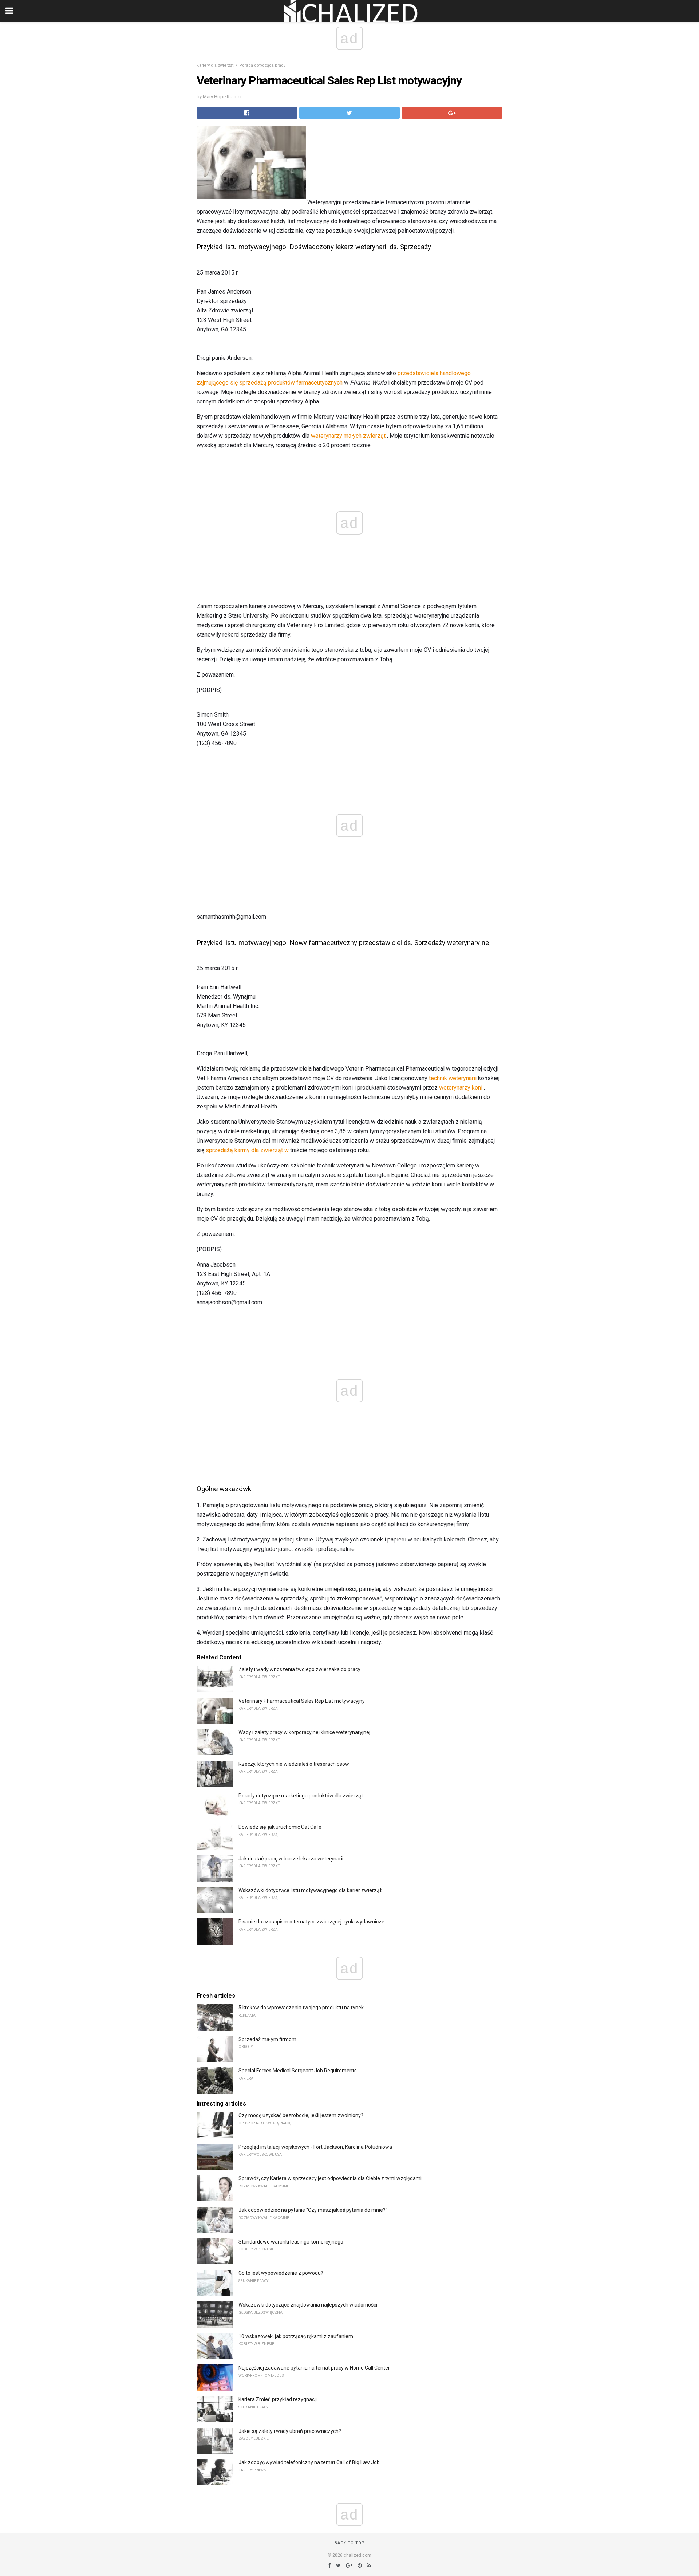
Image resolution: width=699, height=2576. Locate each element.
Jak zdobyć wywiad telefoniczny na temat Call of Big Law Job (309, 2462)
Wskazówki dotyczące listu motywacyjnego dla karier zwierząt (310, 1890)
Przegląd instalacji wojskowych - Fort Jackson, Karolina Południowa (315, 2147)
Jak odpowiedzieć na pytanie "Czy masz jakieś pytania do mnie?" (313, 2210)
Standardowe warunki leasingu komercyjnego (291, 2242)
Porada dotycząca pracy (262, 65)
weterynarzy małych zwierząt (348, 436)
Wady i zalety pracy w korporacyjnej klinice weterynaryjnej (304, 1732)
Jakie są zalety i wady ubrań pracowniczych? (290, 2431)
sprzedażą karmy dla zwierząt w (247, 1150)
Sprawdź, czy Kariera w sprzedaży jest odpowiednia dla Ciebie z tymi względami (330, 2178)
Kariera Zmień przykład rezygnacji (278, 2399)
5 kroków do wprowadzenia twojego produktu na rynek (301, 2008)
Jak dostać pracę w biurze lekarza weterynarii (291, 1859)
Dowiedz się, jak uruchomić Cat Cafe (280, 1827)
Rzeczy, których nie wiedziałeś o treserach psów (294, 1764)
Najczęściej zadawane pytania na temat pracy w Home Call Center (314, 2368)
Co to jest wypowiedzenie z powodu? (281, 2273)
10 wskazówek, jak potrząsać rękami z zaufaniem (296, 2336)
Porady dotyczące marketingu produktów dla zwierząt (301, 1796)
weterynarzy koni (461, 1088)
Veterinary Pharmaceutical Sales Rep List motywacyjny (302, 1701)
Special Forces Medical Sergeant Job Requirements (298, 2071)
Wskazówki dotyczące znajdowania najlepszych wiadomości (308, 2305)
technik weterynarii (453, 1078)
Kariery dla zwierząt (215, 65)
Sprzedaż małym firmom (267, 2039)
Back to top (350, 2543)
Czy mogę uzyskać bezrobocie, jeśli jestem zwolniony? (301, 2115)
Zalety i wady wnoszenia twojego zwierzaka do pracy (299, 1669)
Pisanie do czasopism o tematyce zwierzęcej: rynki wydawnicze (311, 1922)
